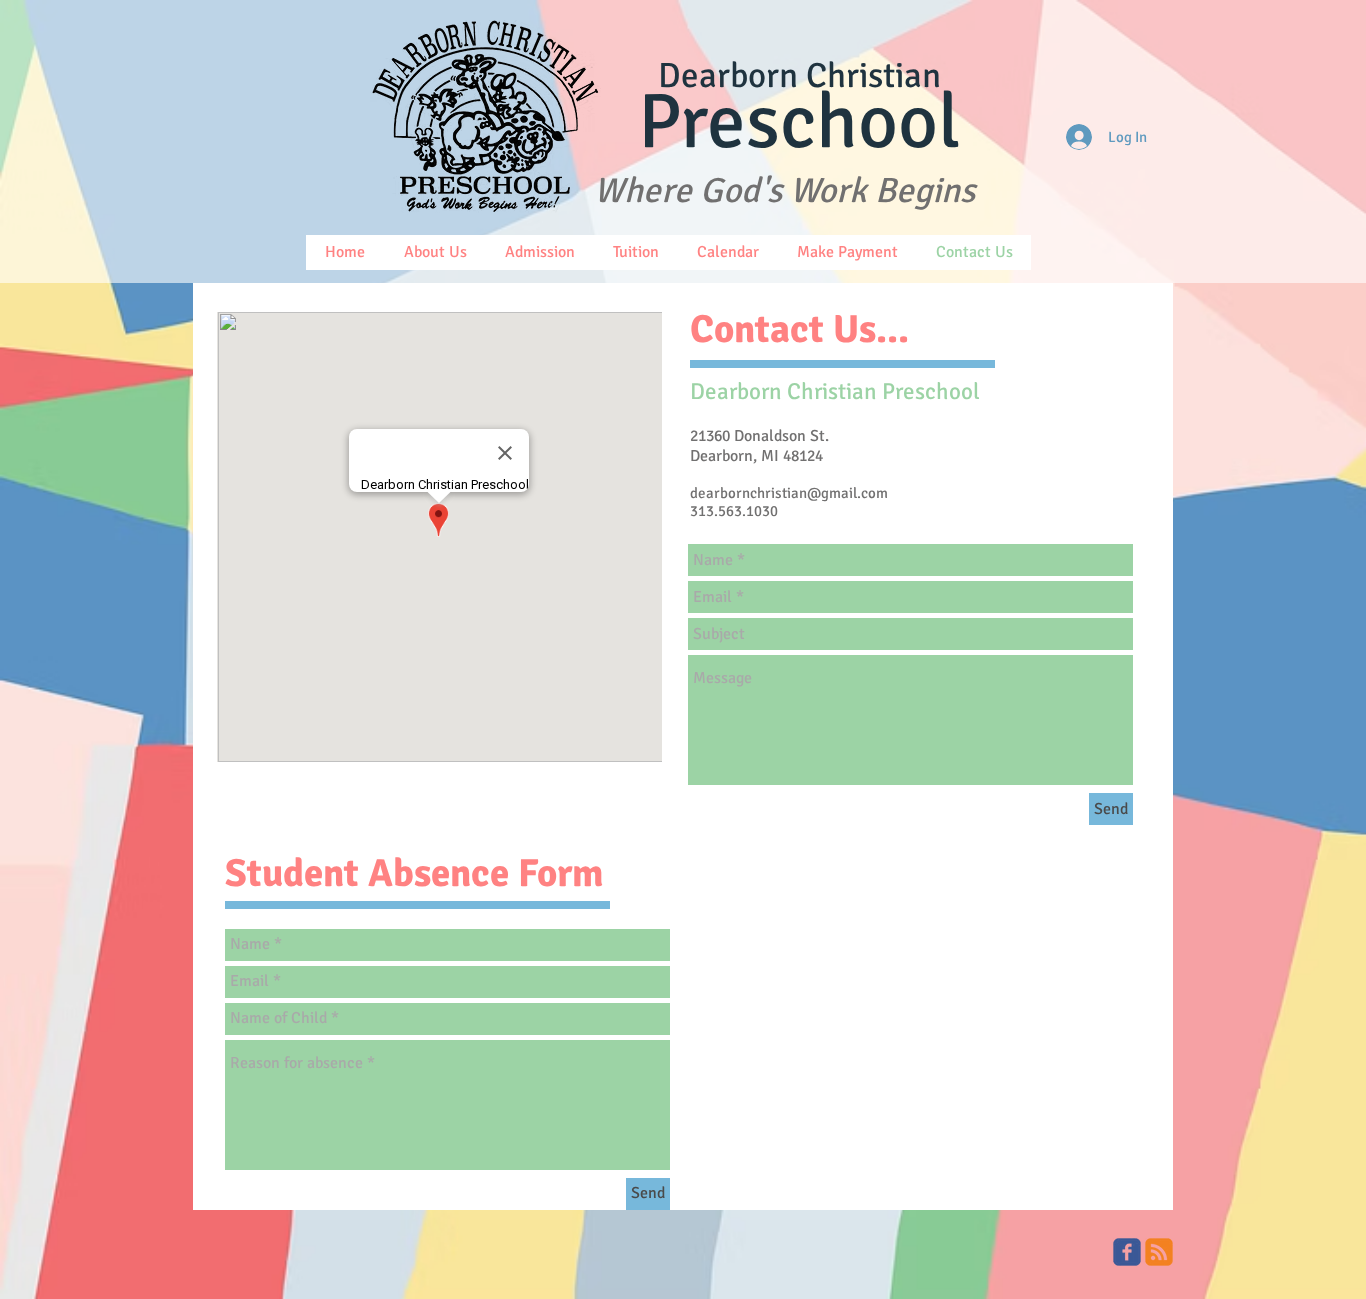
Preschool (799, 122)
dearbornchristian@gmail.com (789, 493)
